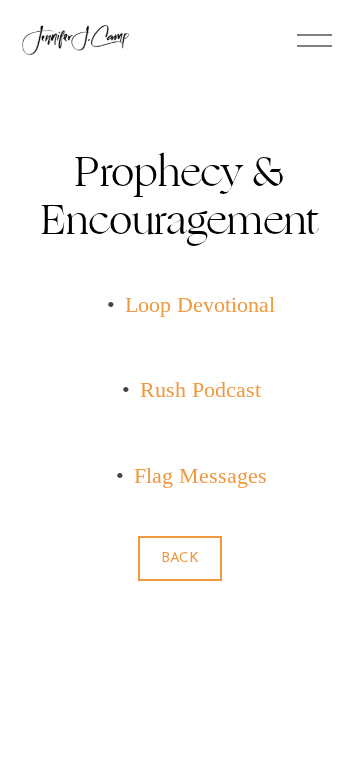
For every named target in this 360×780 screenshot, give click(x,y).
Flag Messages (200, 476)
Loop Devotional (200, 305)
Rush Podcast (200, 390)
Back (180, 558)
